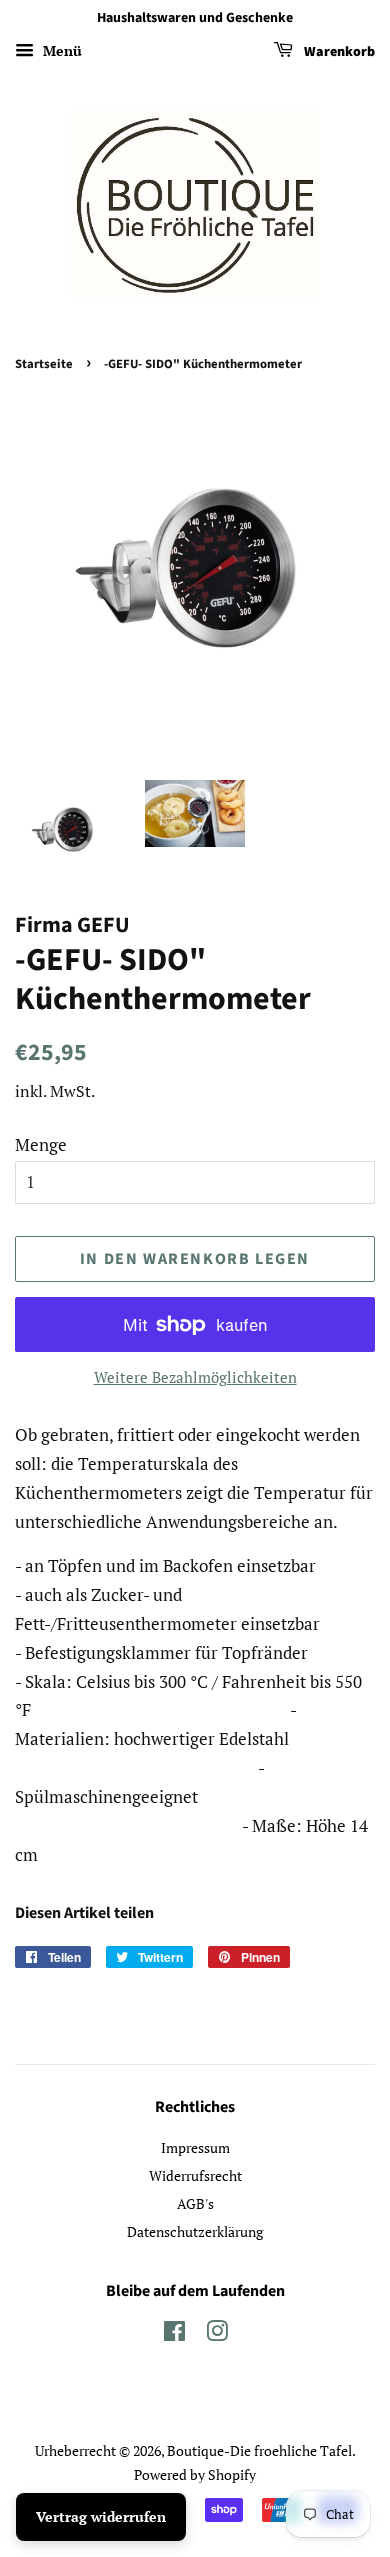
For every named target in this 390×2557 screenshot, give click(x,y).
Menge (41, 1144)
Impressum (195, 2147)
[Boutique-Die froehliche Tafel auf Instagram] (217, 2334)
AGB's (195, 2203)
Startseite (44, 364)
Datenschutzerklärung (195, 2231)
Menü (60, 50)
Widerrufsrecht (195, 2175)
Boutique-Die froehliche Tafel (259, 2450)
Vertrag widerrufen (101, 2516)
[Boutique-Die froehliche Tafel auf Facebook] (174, 2334)
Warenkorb (338, 52)
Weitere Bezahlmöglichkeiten (195, 1377)
